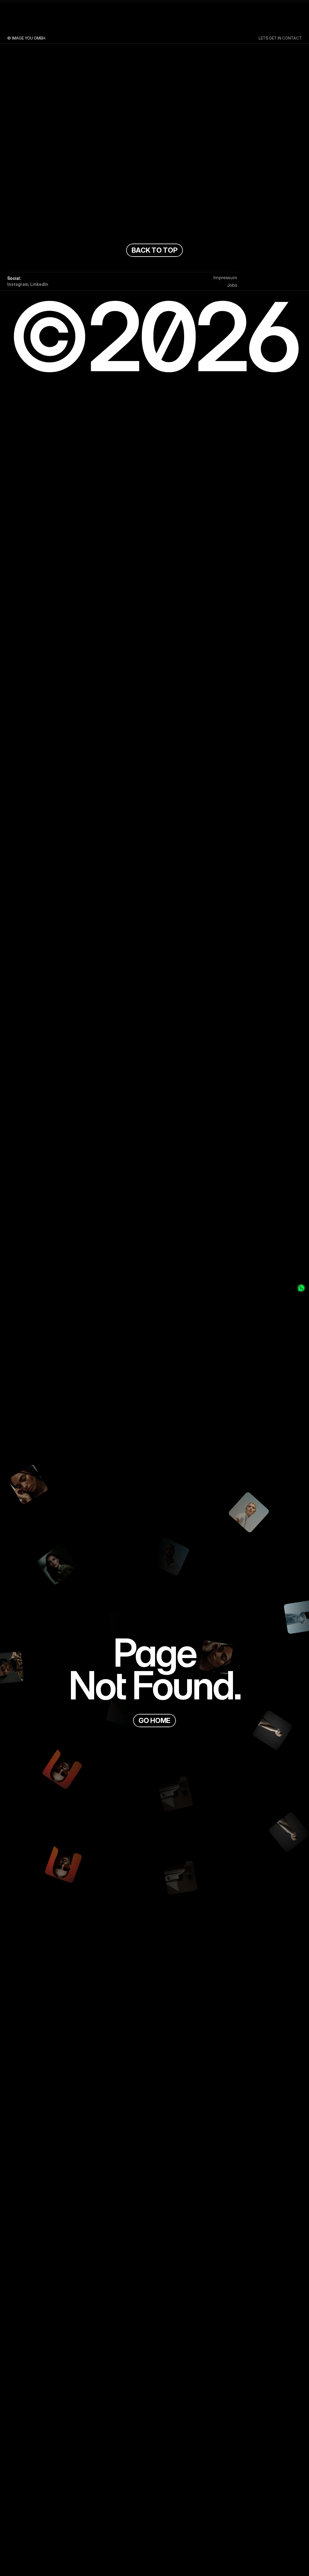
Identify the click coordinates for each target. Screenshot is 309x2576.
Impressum (225, 278)
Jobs (232, 285)
